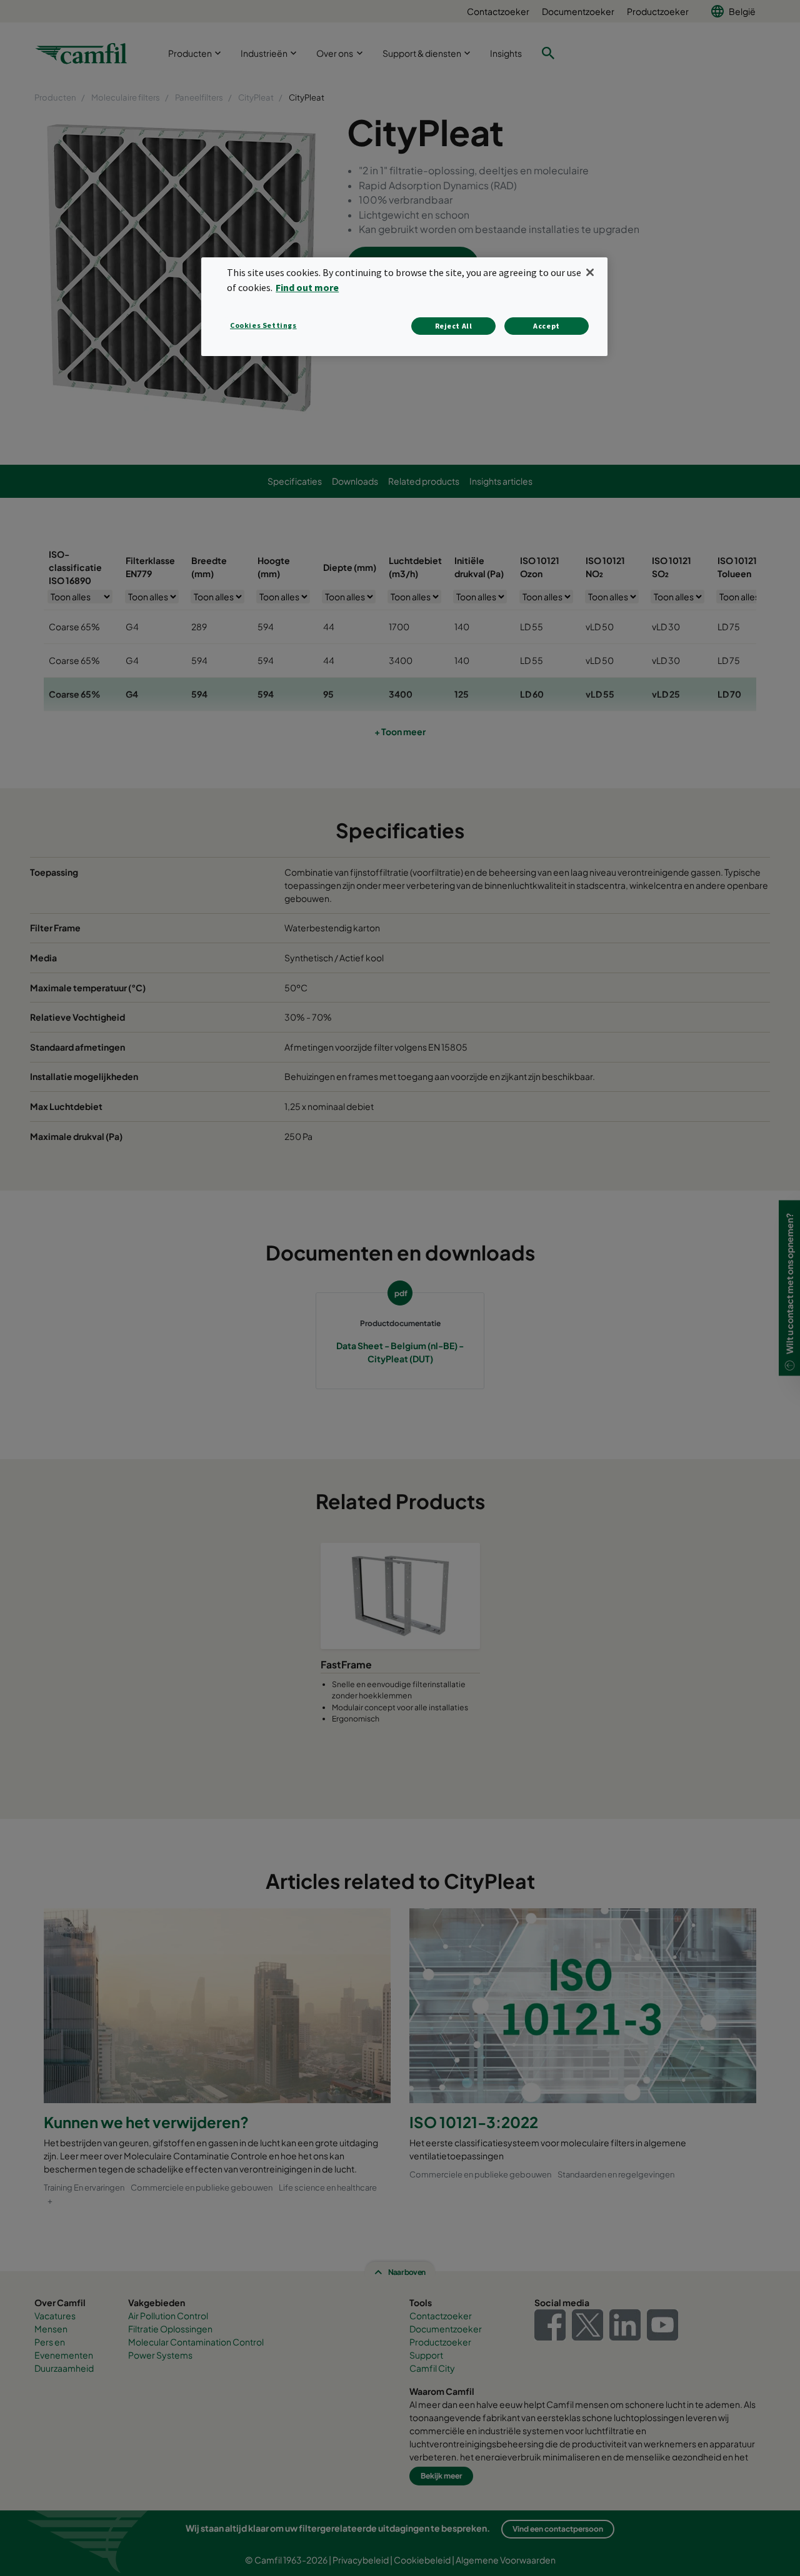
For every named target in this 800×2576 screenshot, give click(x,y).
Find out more (307, 287)
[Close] (590, 272)
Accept (547, 326)
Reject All (454, 326)
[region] (404, 306)
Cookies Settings (263, 325)
